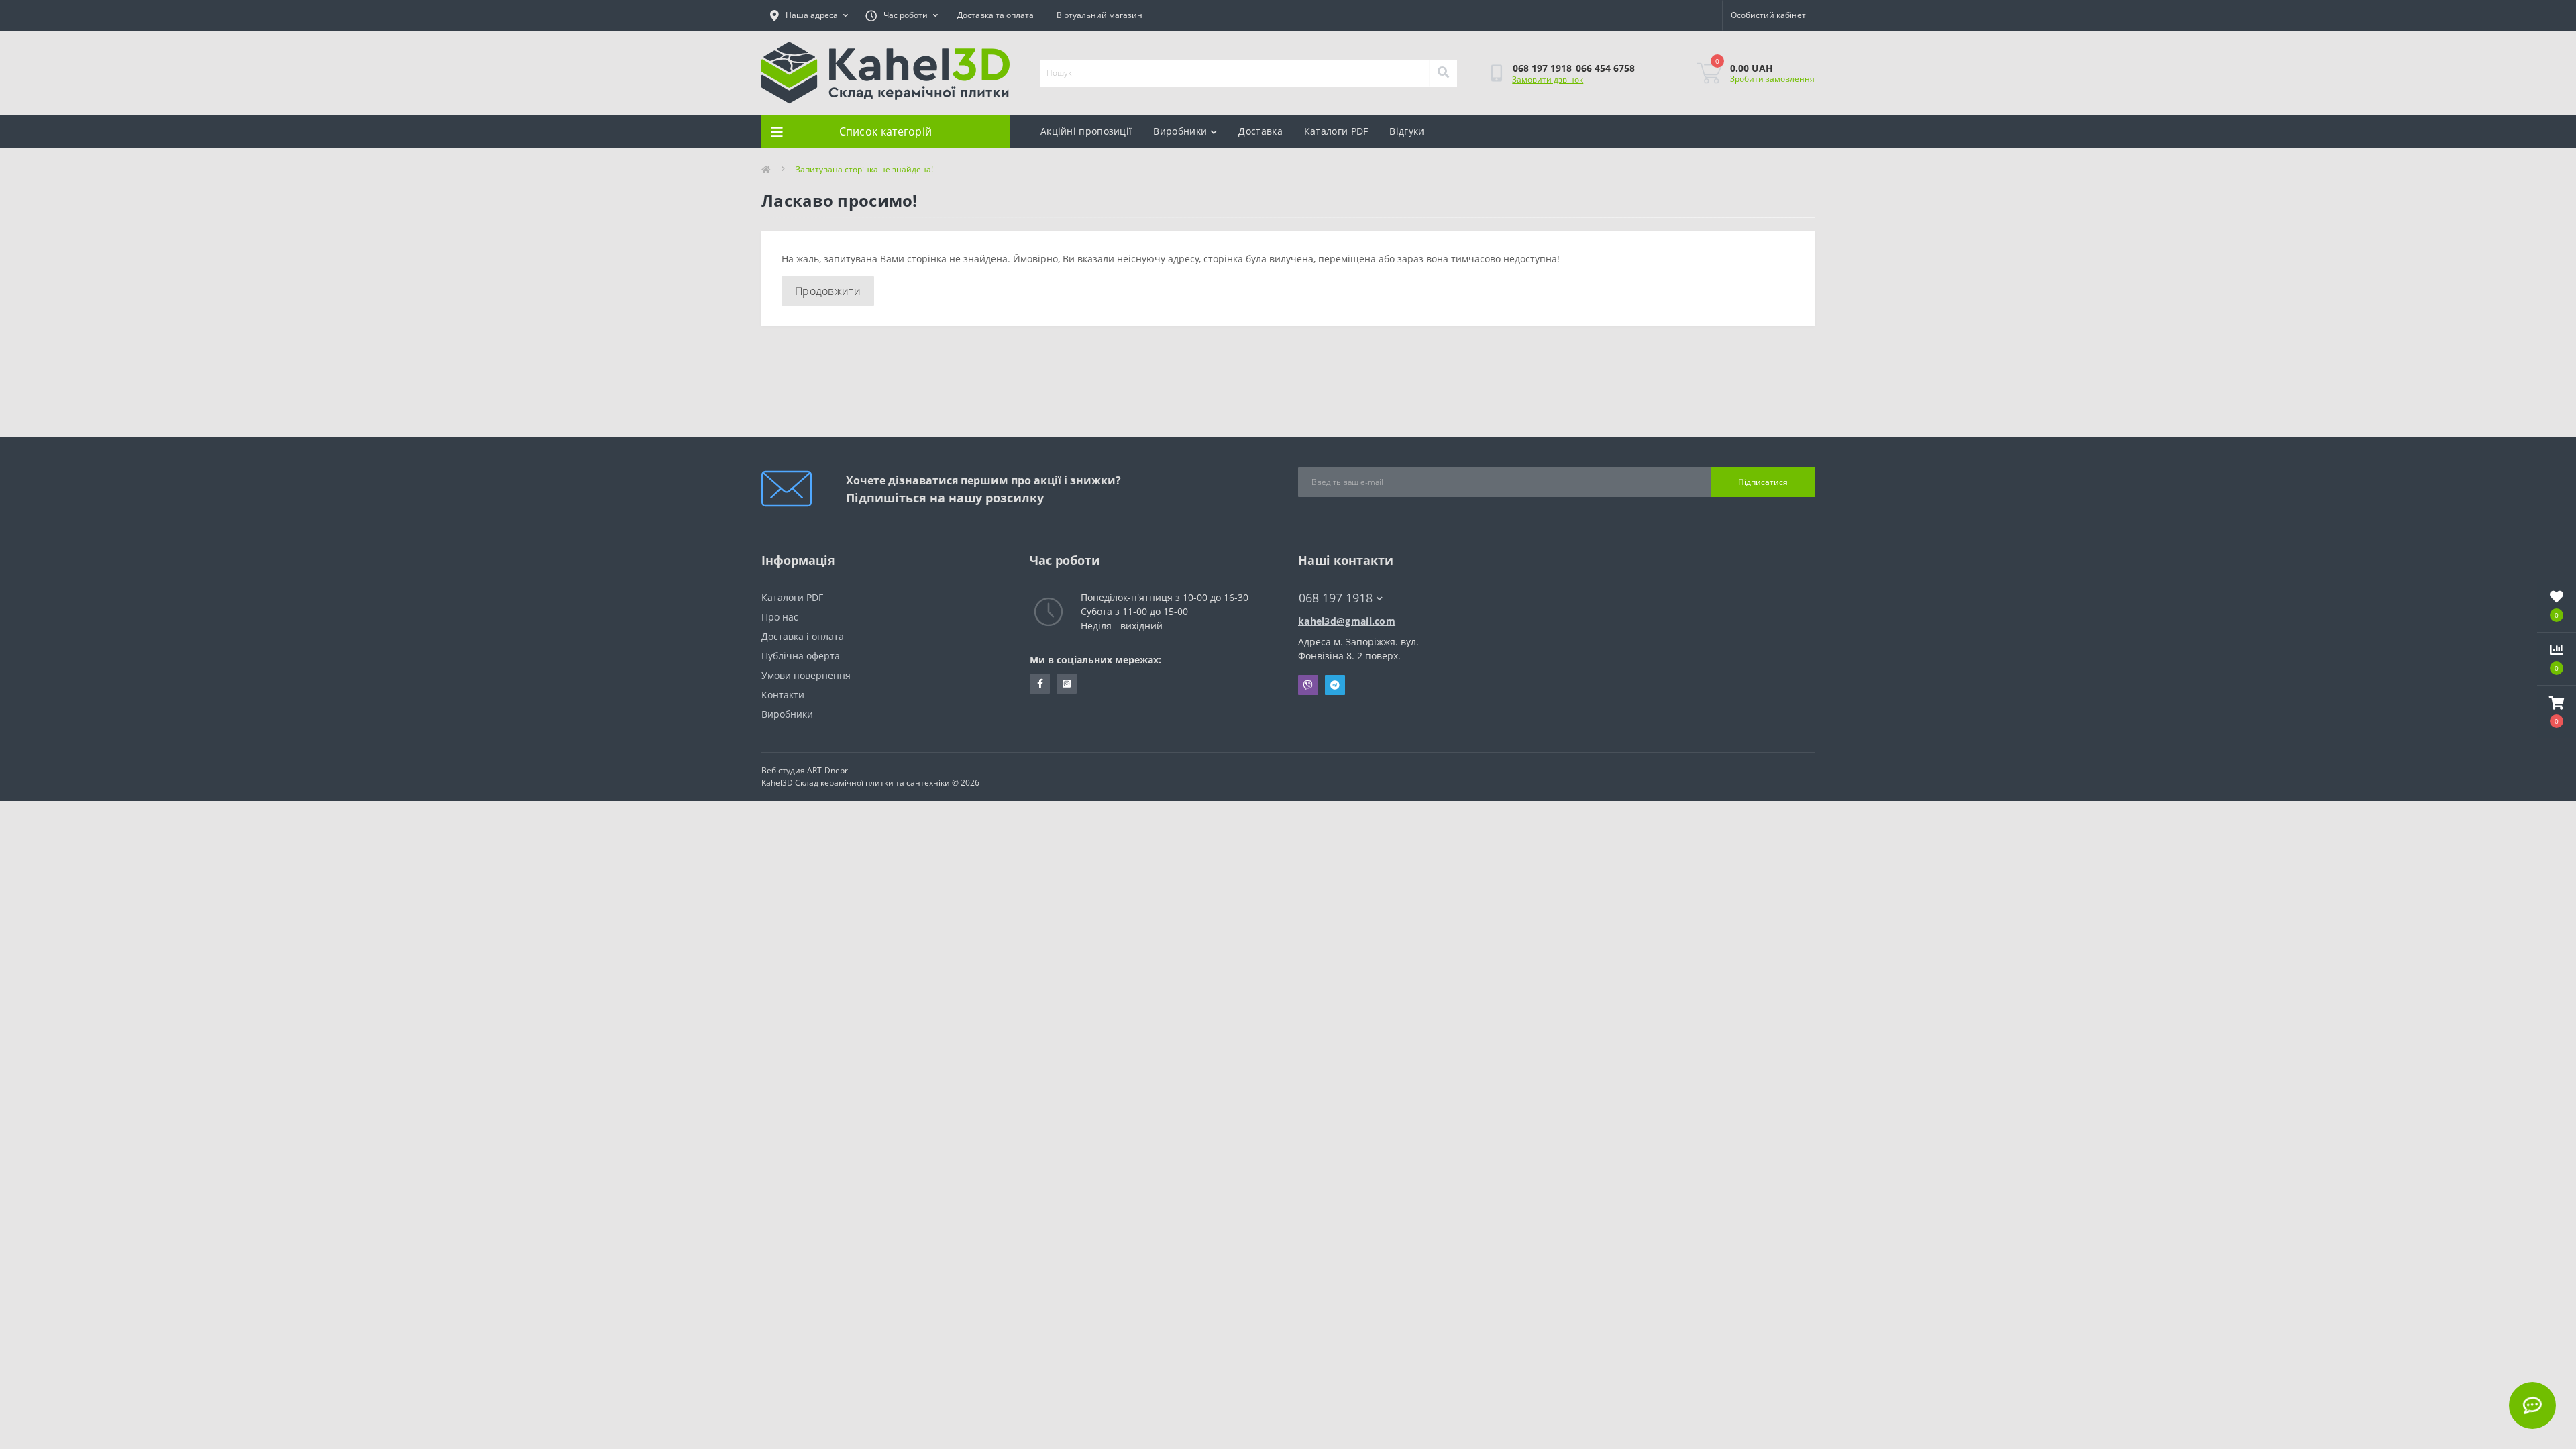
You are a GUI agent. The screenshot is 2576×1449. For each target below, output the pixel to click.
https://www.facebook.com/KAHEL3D (1040, 684)
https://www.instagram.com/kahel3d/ (1067, 684)
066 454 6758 (1605, 68)
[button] (2557, 712)
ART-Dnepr (827, 770)
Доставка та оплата (996, 15)
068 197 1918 (1542, 68)
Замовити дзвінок (1548, 79)
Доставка (1260, 131)
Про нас (780, 617)
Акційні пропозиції (1086, 131)
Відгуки (1407, 131)
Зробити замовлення (1772, 79)
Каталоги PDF (1336, 131)
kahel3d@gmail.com (1347, 621)
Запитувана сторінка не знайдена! (864, 169)
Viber (1308, 685)
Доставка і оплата (803, 636)
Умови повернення (806, 675)
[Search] (1443, 73)
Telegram (1335, 685)
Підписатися (1763, 482)
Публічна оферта (801, 656)
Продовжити (828, 291)
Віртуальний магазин (1099, 15)
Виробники (1180, 131)
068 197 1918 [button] (1336, 598)
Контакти (783, 695)
